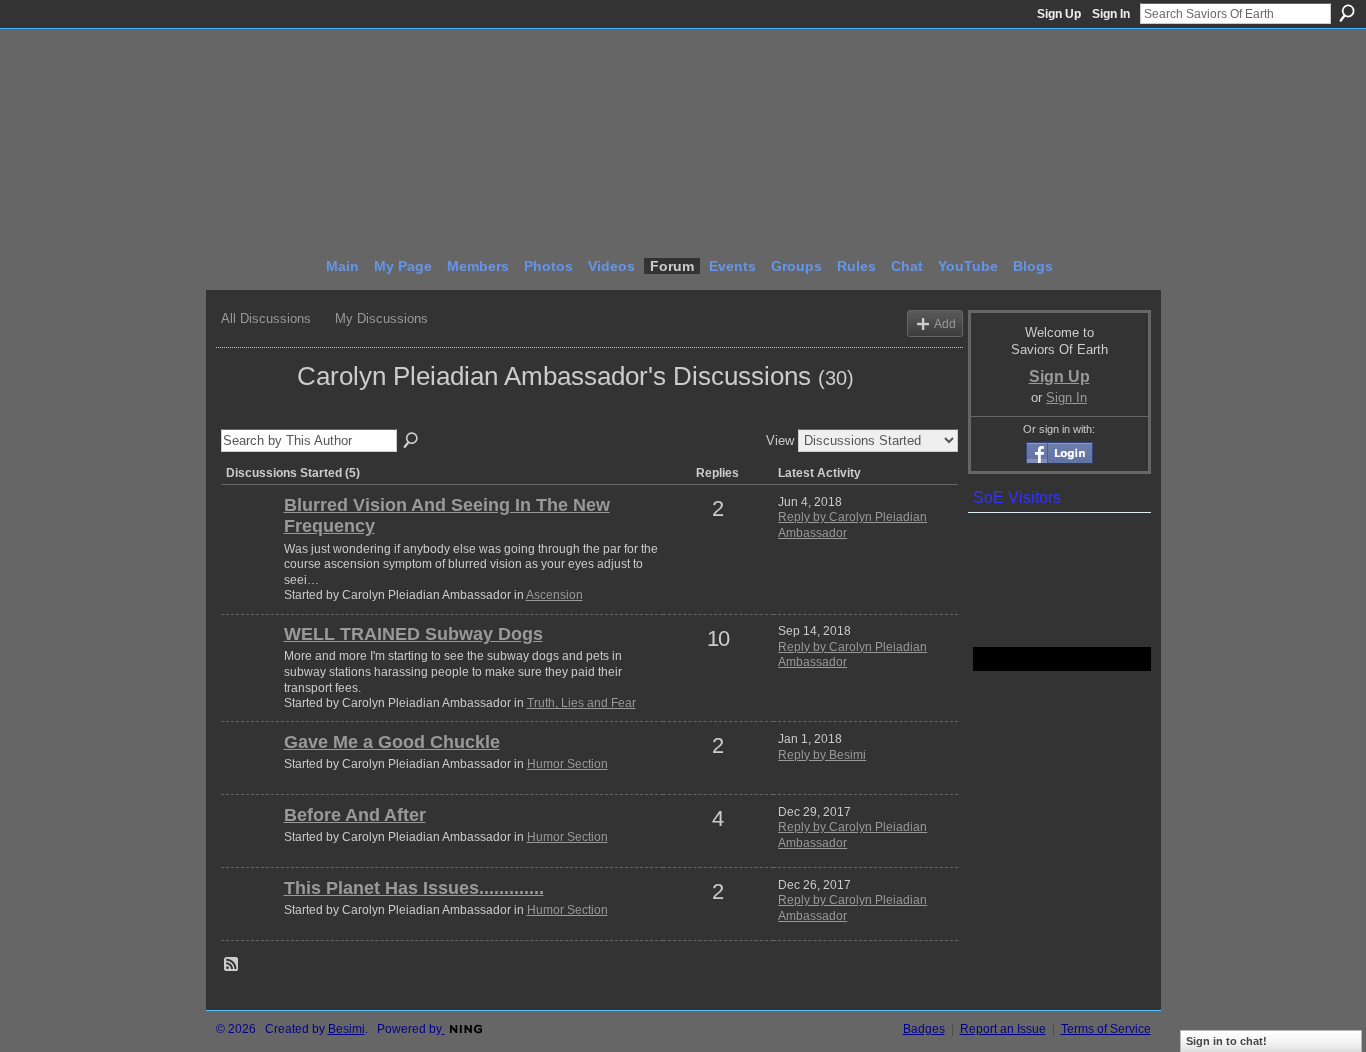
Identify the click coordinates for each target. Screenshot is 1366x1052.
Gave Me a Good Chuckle (392, 742)
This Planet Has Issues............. (414, 888)
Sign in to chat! (1226, 1041)
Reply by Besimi (822, 755)
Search (1347, 13)
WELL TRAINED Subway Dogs (413, 634)
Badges (924, 1029)
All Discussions (266, 318)
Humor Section (567, 764)
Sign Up (1059, 14)
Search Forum (412, 441)
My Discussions (381, 318)
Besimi (346, 1029)
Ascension (554, 595)
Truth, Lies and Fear (581, 703)
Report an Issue (1003, 1029)
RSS (232, 965)
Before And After (355, 815)
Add (945, 323)
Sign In (1111, 14)
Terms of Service (1106, 1029)
